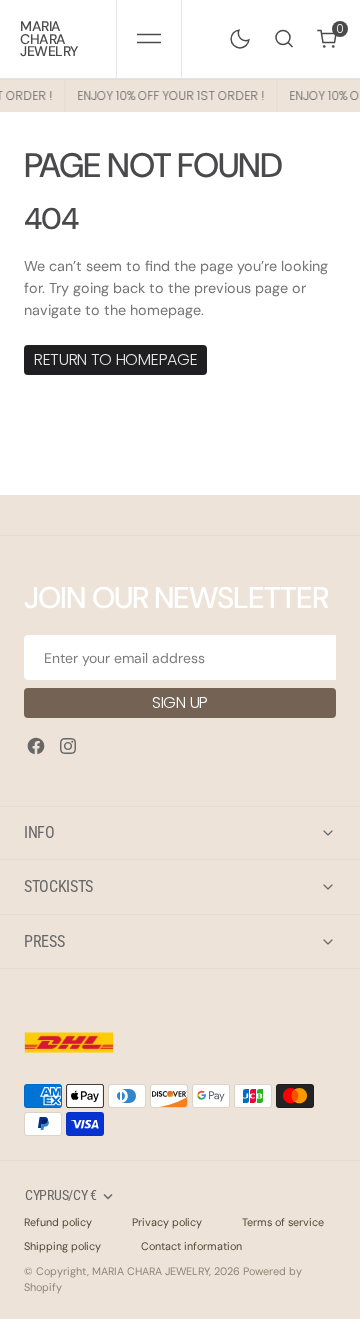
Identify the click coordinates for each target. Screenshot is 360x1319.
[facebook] (36, 746)
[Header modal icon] (149, 39)
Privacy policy (167, 1222)
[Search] (284, 38)
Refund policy (58, 1222)
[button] (148, 39)
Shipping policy (62, 1246)
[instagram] (68, 746)
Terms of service (283, 1222)
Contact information (191, 1246)
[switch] (236, 35)
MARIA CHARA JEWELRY (150, 1271)
